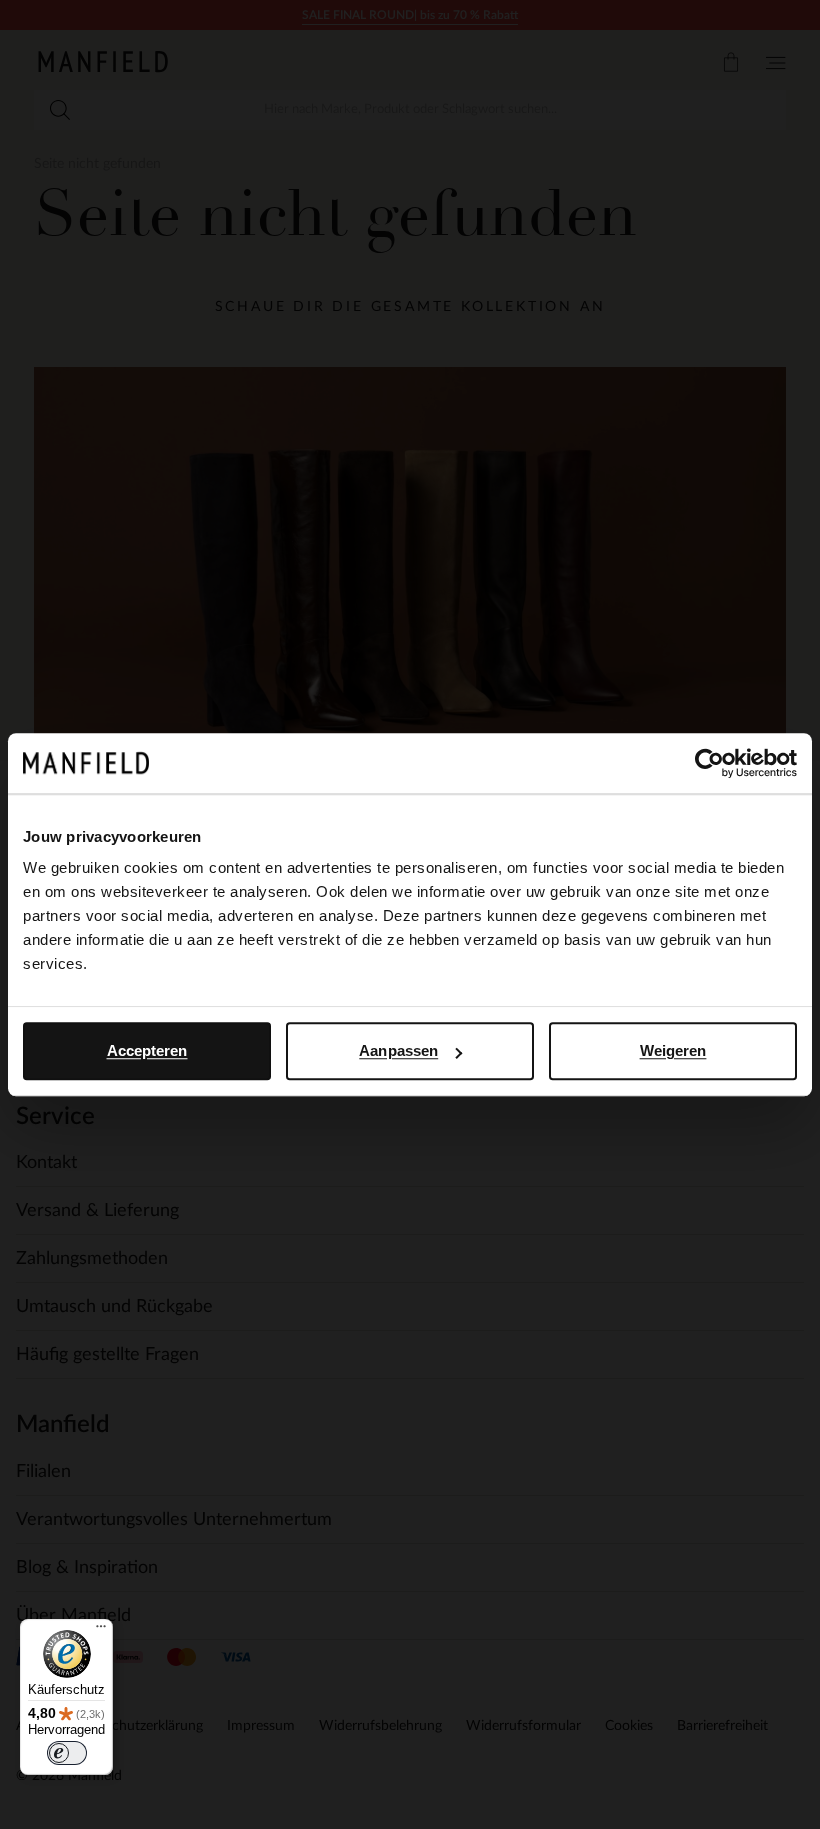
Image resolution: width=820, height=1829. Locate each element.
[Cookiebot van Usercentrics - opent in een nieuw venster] (709, 763)
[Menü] (101, 1631)
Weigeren (673, 1050)
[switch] (67, 1753)
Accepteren (147, 1050)
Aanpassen (398, 1050)
